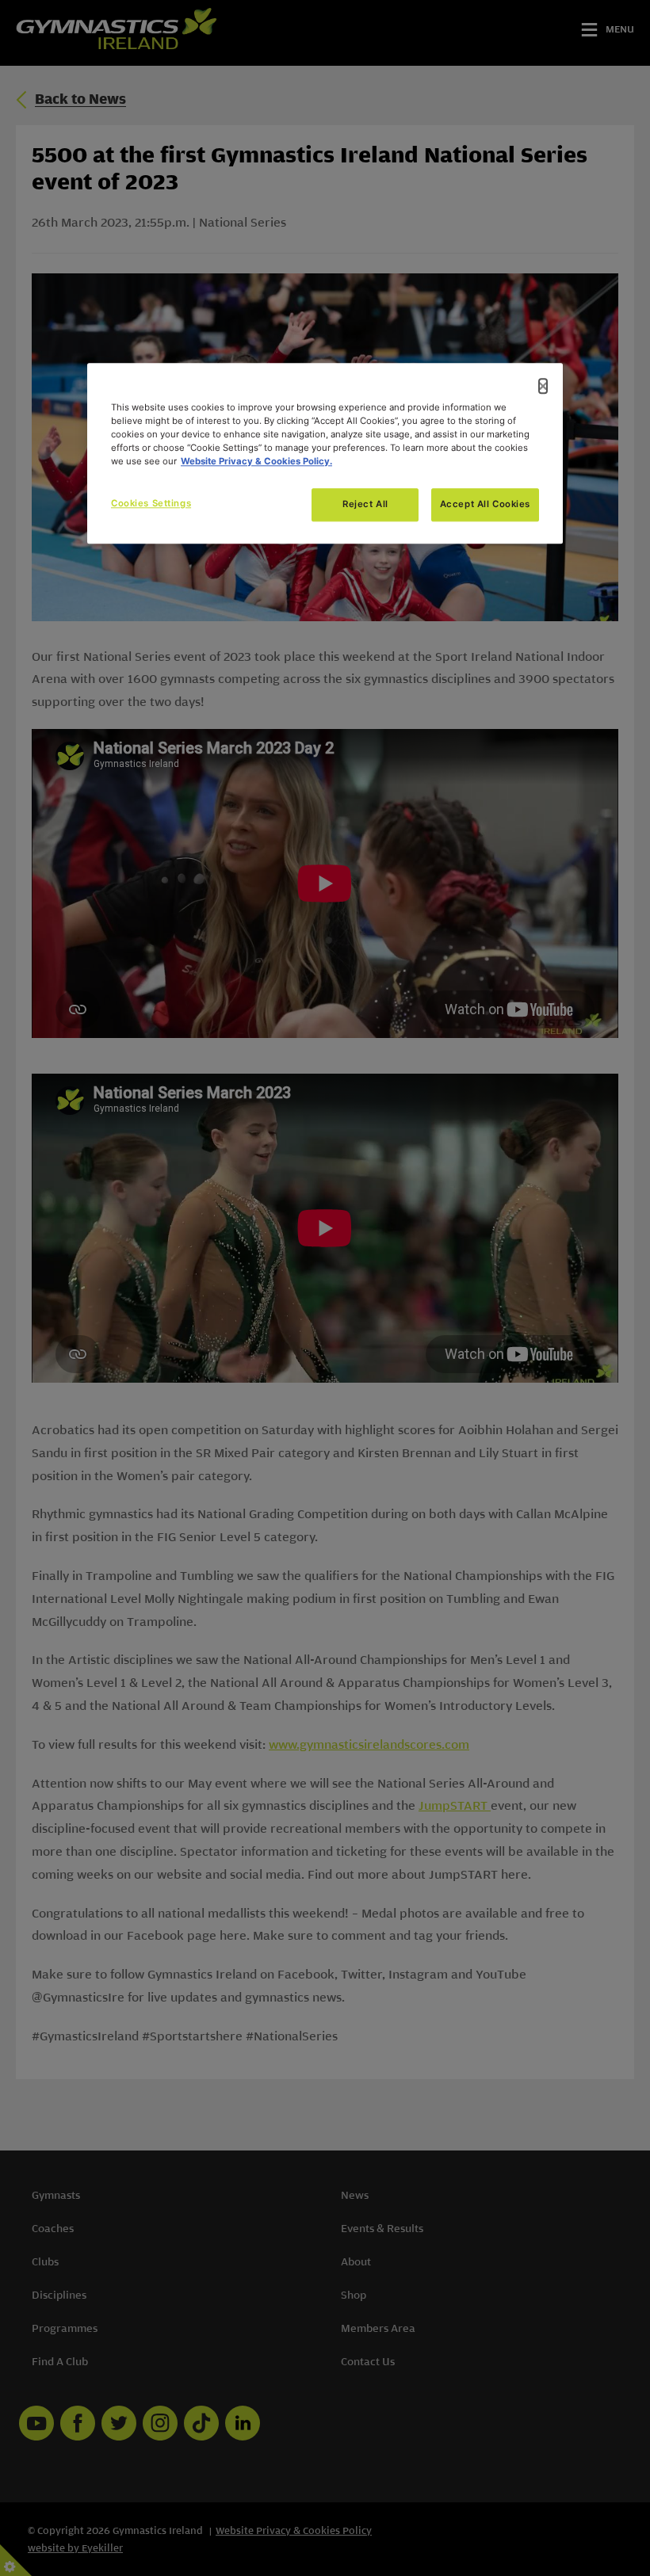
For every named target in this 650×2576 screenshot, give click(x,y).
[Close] (543, 386)
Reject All (365, 504)
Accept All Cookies (485, 504)
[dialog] (325, 453)
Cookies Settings (151, 503)
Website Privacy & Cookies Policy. (256, 461)
